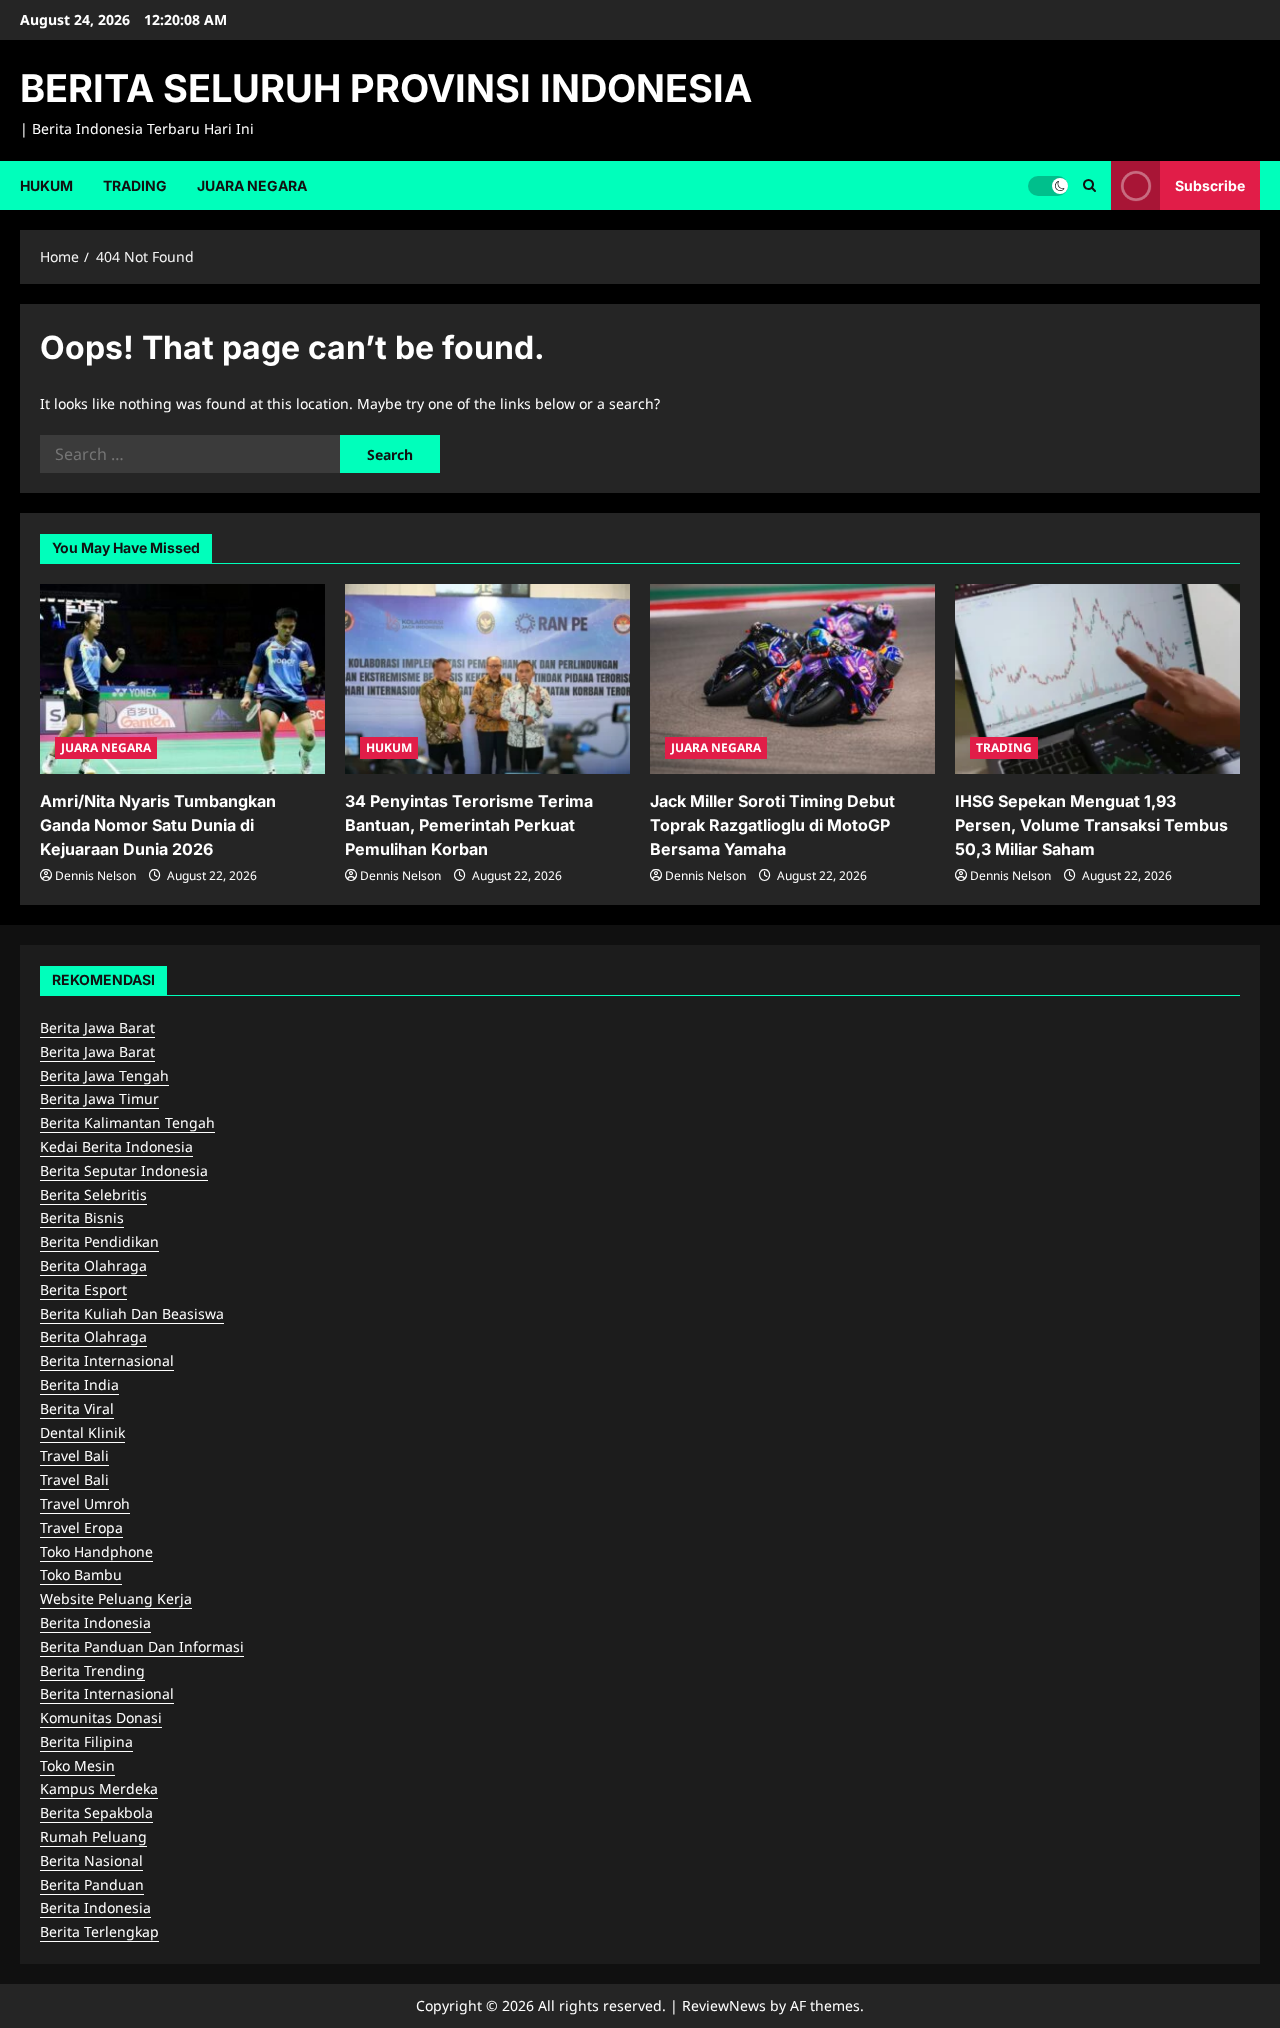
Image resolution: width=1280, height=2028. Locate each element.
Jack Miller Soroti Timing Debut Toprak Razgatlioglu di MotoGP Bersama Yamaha (772, 825)
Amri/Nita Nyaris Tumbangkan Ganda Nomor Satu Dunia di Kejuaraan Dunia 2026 (158, 825)
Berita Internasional (107, 1360)
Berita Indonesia (95, 1622)
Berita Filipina (86, 1741)
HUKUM (46, 185)
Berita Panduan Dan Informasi (142, 1646)
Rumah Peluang (93, 1836)
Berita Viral (77, 1408)
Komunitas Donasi (101, 1717)
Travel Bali (74, 1455)
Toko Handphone (96, 1551)
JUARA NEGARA (252, 185)
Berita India (79, 1384)
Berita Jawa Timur (99, 1098)
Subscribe (1210, 184)
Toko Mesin (77, 1765)
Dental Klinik (82, 1432)
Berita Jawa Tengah (104, 1075)
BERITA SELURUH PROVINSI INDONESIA (386, 88)
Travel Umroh (85, 1503)
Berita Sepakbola (96, 1812)
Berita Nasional (91, 1860)
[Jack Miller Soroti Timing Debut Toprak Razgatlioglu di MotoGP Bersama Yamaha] (792, 679)
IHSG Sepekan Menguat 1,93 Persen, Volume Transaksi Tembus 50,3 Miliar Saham (1091, 825)
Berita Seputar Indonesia (124, 1170)
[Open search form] (1089, 185)
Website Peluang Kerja (116, 1598)
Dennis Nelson (95, 875)
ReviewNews (724, 2005)
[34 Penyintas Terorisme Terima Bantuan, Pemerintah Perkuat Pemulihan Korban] (487, 679)
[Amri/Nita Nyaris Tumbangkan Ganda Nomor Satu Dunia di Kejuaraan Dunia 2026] (182, 679)
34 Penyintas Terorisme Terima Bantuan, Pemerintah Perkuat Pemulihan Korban (469, 825)
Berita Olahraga (93, 1265)
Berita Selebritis (93, 1194)
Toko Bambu (81, 1574)
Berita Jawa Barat (97, 1027)
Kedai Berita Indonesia (116, 1146)
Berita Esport (83, 1289)
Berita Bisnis (82, 1217)
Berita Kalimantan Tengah (127, 1122)
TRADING (135, 185)
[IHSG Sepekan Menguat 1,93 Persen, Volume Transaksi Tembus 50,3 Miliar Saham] (1097, 679)
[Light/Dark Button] (1048, 185)
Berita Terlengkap (99, 1931)
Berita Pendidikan (99, 1241)
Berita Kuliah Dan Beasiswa (132, 1313)
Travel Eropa (81, 1527)
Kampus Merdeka (99, 1788)
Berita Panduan (92, 1884)
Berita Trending (92, 1670)
